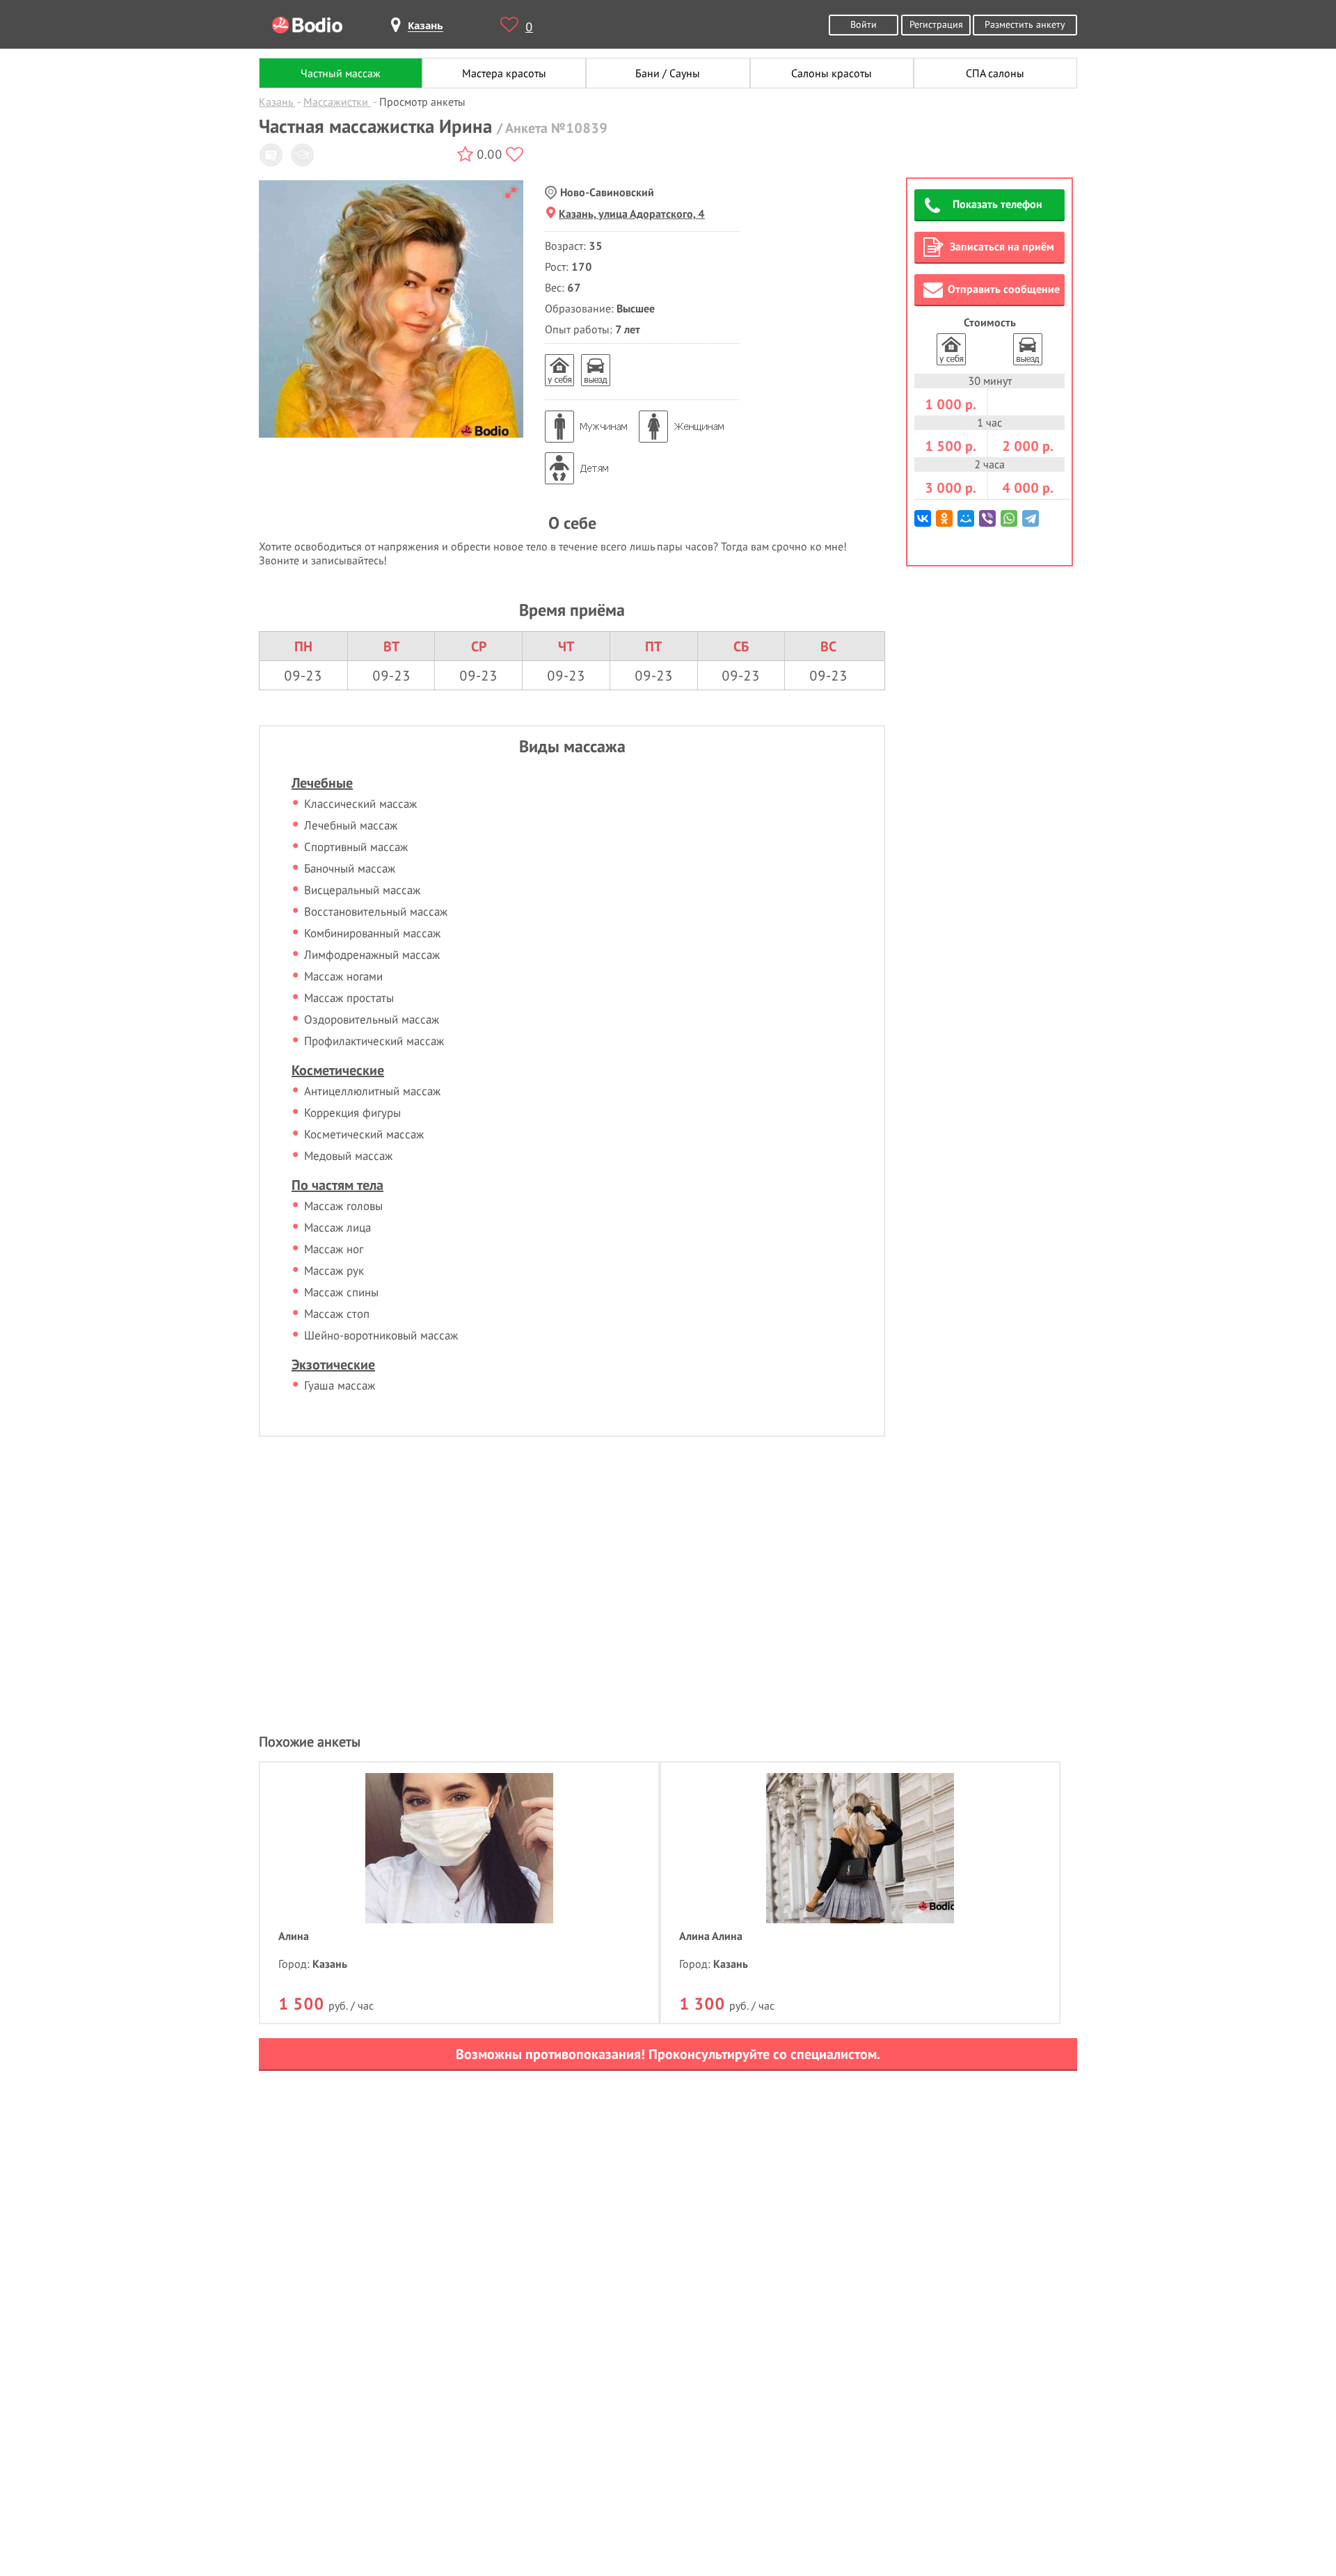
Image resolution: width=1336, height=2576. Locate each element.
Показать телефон (997, 204)
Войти (864, 24)
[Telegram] (1032, 524)
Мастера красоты (504, 73)
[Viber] (988, 524)
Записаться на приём (1002, 246)
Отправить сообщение (1004, 289)
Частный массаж (341, 73)
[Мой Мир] (967, 524)
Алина (294, 1936)
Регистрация (936, 24)
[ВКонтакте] (924, 524)
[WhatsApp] (1010, 524)
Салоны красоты (832, 73)
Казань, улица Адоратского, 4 (632, 214)
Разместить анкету (1025, 24)
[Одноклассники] (945, 524)
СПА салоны (995, 73)
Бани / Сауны (668, 73)
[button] (511, 193)
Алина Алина (711, 1936)
